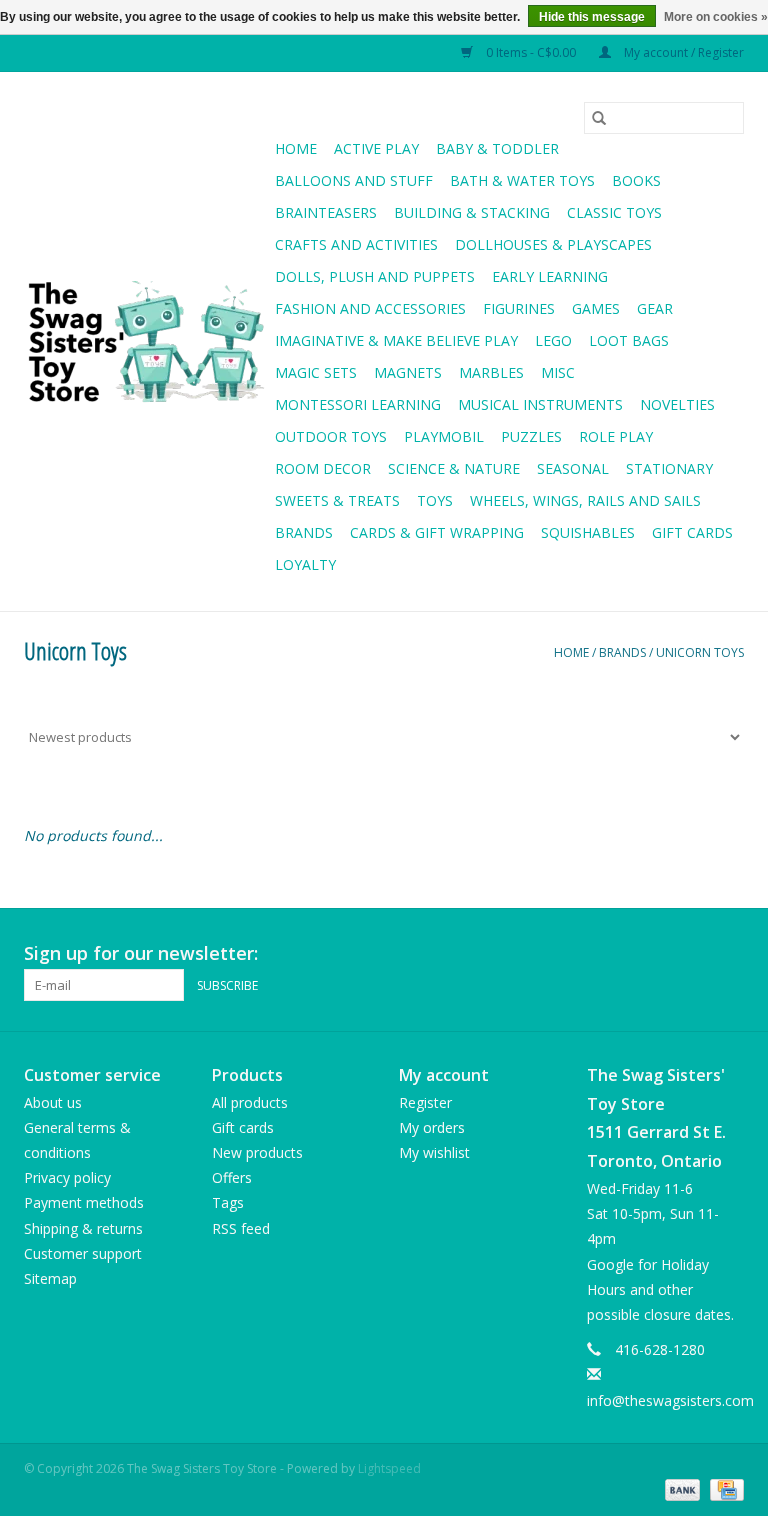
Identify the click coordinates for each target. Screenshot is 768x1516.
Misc (558, 372)
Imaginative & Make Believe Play (396, 340)
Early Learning (550, 276)
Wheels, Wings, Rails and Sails (585, 500)
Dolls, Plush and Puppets (375, 276)
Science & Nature (454, 468)
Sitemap (50, 1278)
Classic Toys (614, 212)
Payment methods (84, 1202)
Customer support (83, 1253)
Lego (553, 340)
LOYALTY (305, 564)
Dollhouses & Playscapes (553, 244)
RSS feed (241, 1228)
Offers (232, 1177)
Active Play (376, 148)
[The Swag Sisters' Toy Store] (146, 342)
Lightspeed (389, 1468)
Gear (655, 308)
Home (296, 148)
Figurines (519, 308)
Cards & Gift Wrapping (437, 532)
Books (636, 180)
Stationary (669, 468)
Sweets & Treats (337, 500)
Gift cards (692, 532)
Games (596, 308)
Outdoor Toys (331, 436)
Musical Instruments (540, 404)
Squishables (588, 532)
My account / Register (682, 52)
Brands (304, 532)
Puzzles (531, 436)
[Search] (599, 118)
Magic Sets (316, 372)
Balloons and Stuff (354, 180)
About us (53, 1102)
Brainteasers (326, 212)
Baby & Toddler (497, 148)
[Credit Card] (723, 1489)
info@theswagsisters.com (670, 1400)
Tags (228, 1202)
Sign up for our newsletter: (141, 953)
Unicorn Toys (700, 652)
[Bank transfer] (680, 1489)
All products (250, 1102)
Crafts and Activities (356, 244)
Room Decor (323, 468)
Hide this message (592, 17)
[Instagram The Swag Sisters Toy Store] (728, 954)
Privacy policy (67, 1177)
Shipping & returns (83, 1228)
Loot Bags (629, 340)
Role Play (616, 436)
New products (257, 1152)
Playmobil (444, 436)
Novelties (677, 404)
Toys (435, 500)
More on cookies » (716, 17)
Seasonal (573, 468)
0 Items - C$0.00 (531, 52)
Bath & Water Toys (522, 180)
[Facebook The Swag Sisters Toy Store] (692, 954)
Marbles (491, 372)
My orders (432, 1127)
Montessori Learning (358, 404)
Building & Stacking (472, 212)
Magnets (408, 372)
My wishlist (434, 1152)
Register (425, 1102)
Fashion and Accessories (370, 308)
